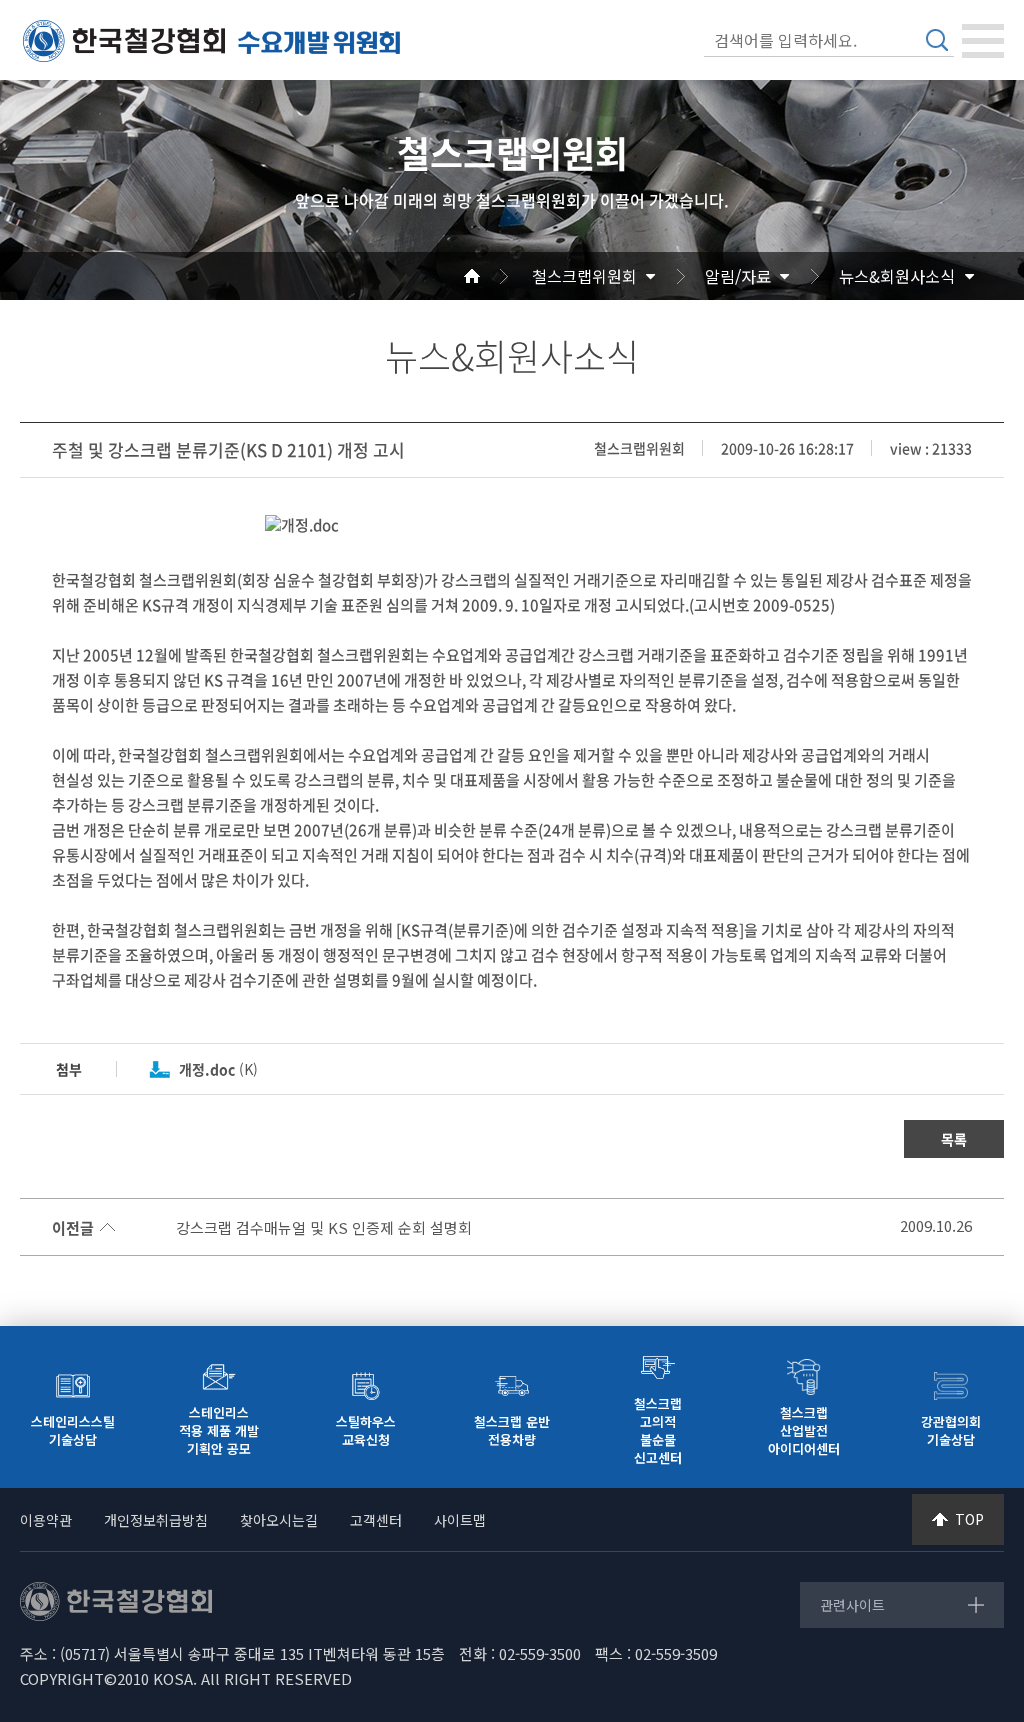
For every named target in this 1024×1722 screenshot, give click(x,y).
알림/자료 (738, 276)
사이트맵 (460, 1520)
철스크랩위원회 (584, 276)
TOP (969, 1519)
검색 (937, 40)
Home (496, 276)
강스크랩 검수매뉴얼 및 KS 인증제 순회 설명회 (324, 1228)
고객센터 (376, 1520)
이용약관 (46, 1520)
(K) (218, 1069)
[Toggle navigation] (983, 41)
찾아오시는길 (279, 1520)
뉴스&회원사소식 (897, 276)
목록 (954, 1139)
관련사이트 (852, 1605)
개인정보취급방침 (156, 1520)
